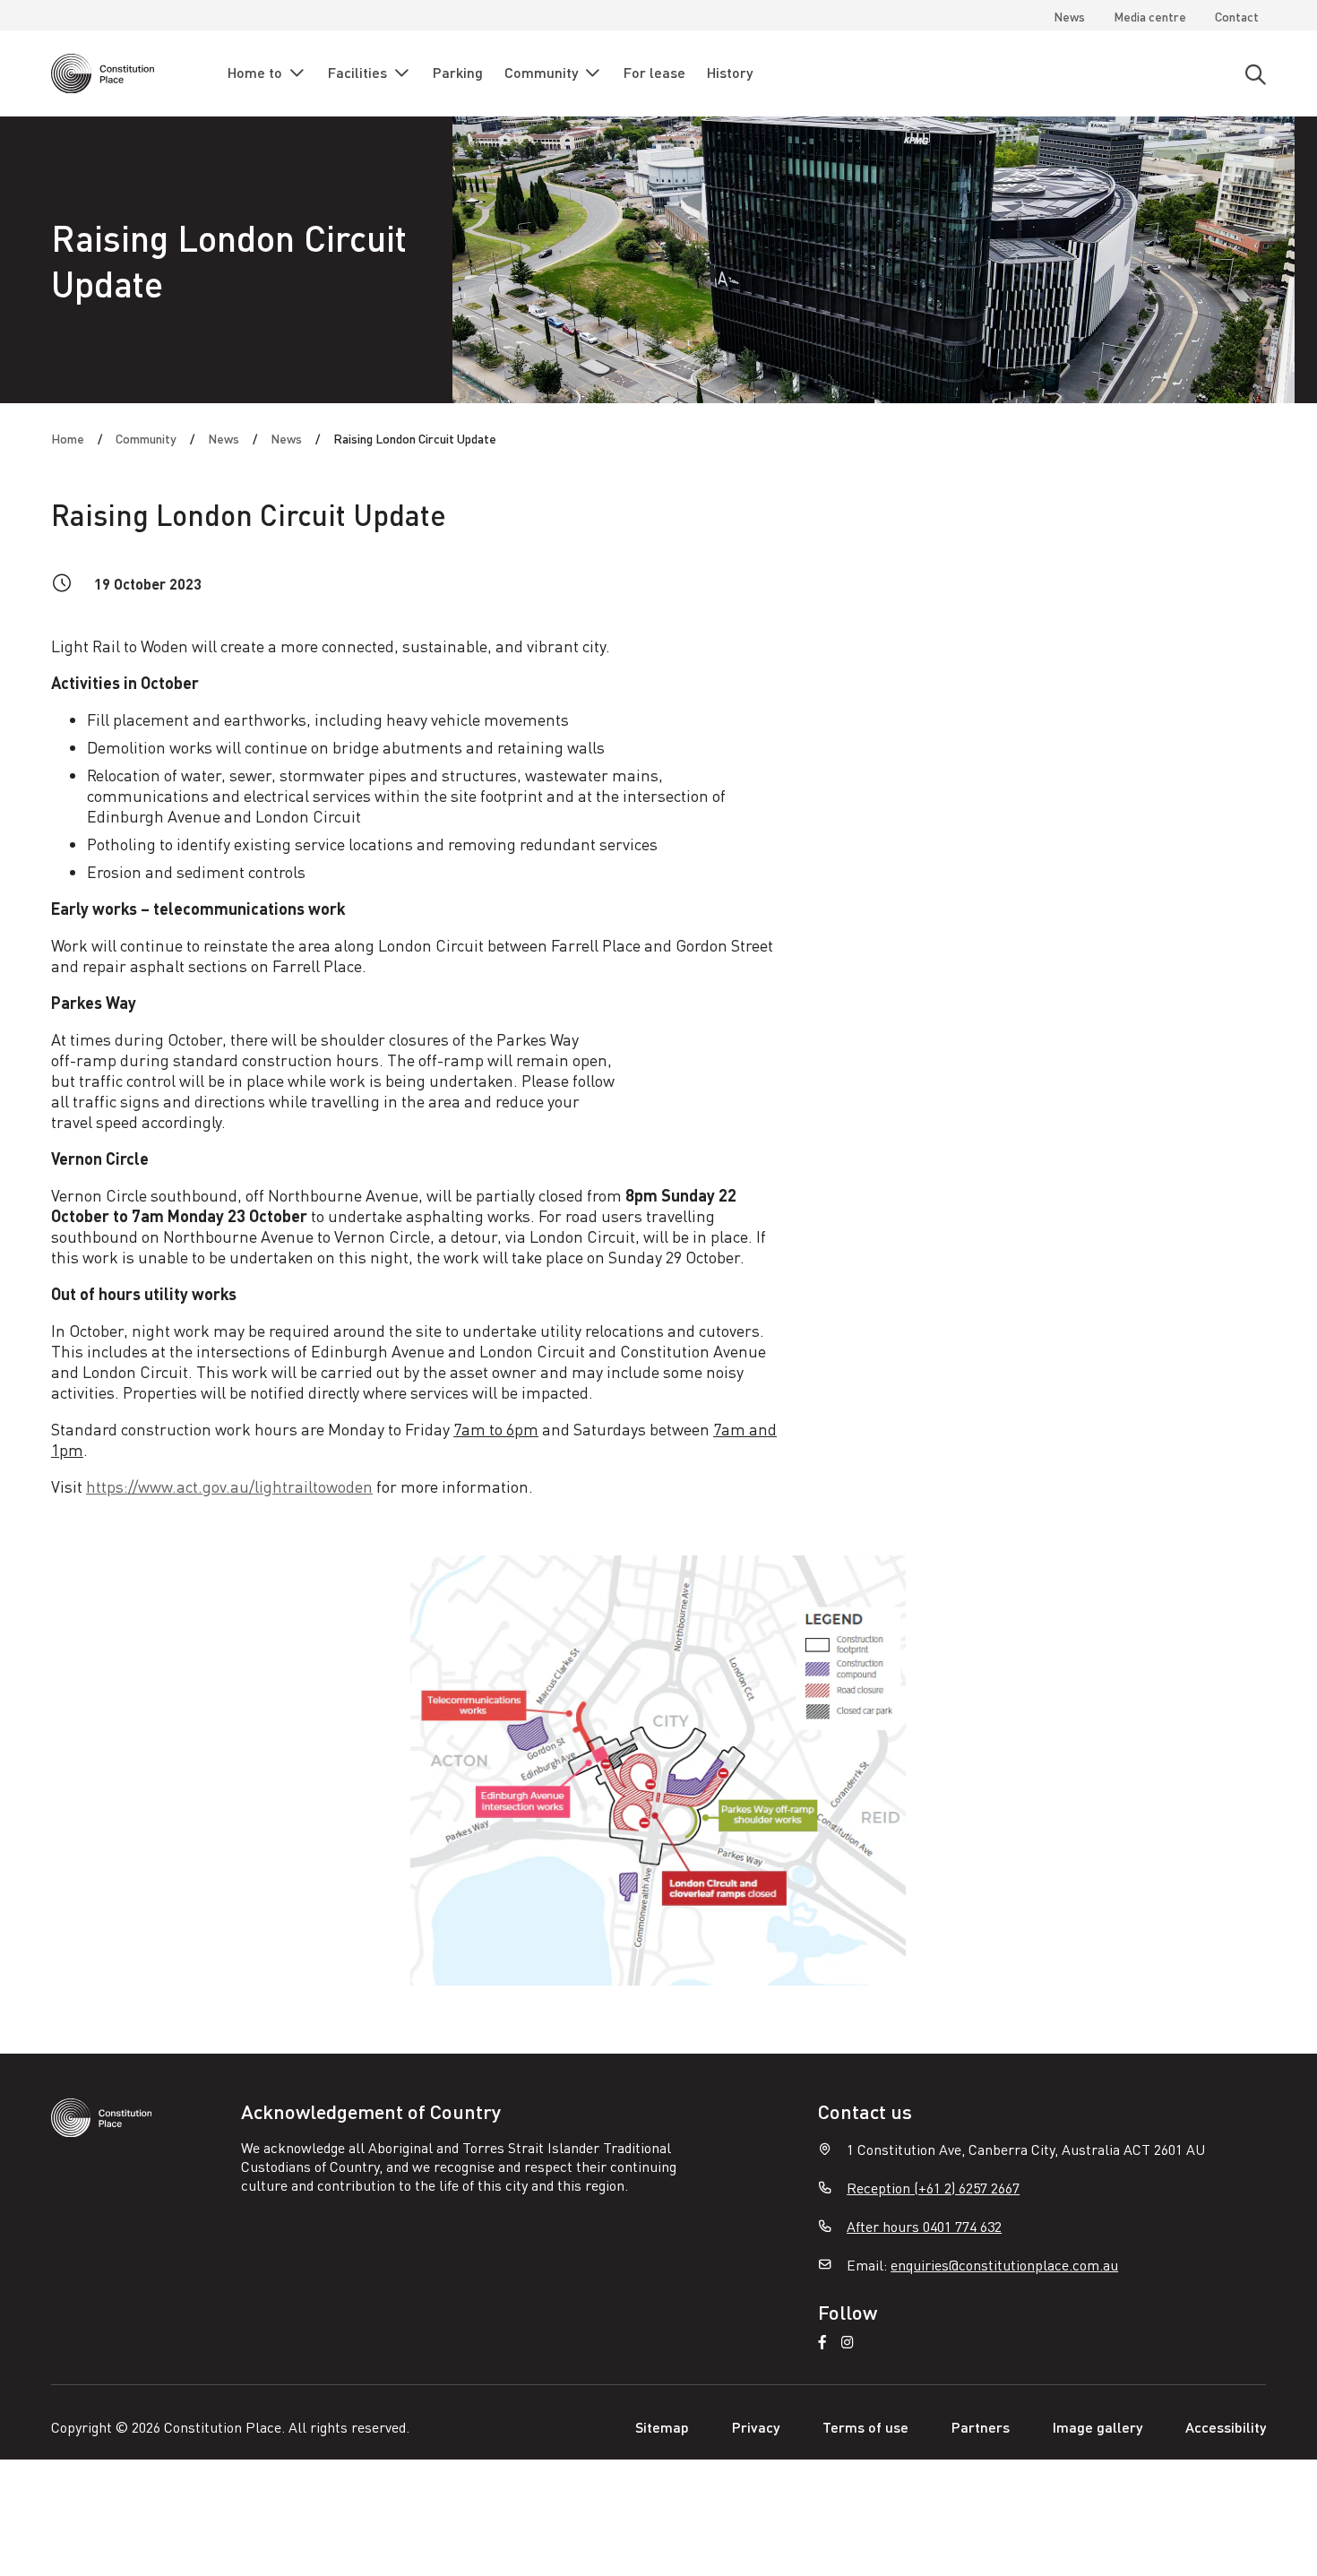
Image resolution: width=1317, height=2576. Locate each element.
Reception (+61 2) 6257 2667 (933, 2188)
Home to (255, 72)
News (1069, 16)
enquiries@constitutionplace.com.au (1004, 2265)
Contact (1237, 16)
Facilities (357, 72)
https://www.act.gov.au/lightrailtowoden (229, 1486)
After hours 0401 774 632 (924, 2226)
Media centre (1150, 16)
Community (541, 72)
